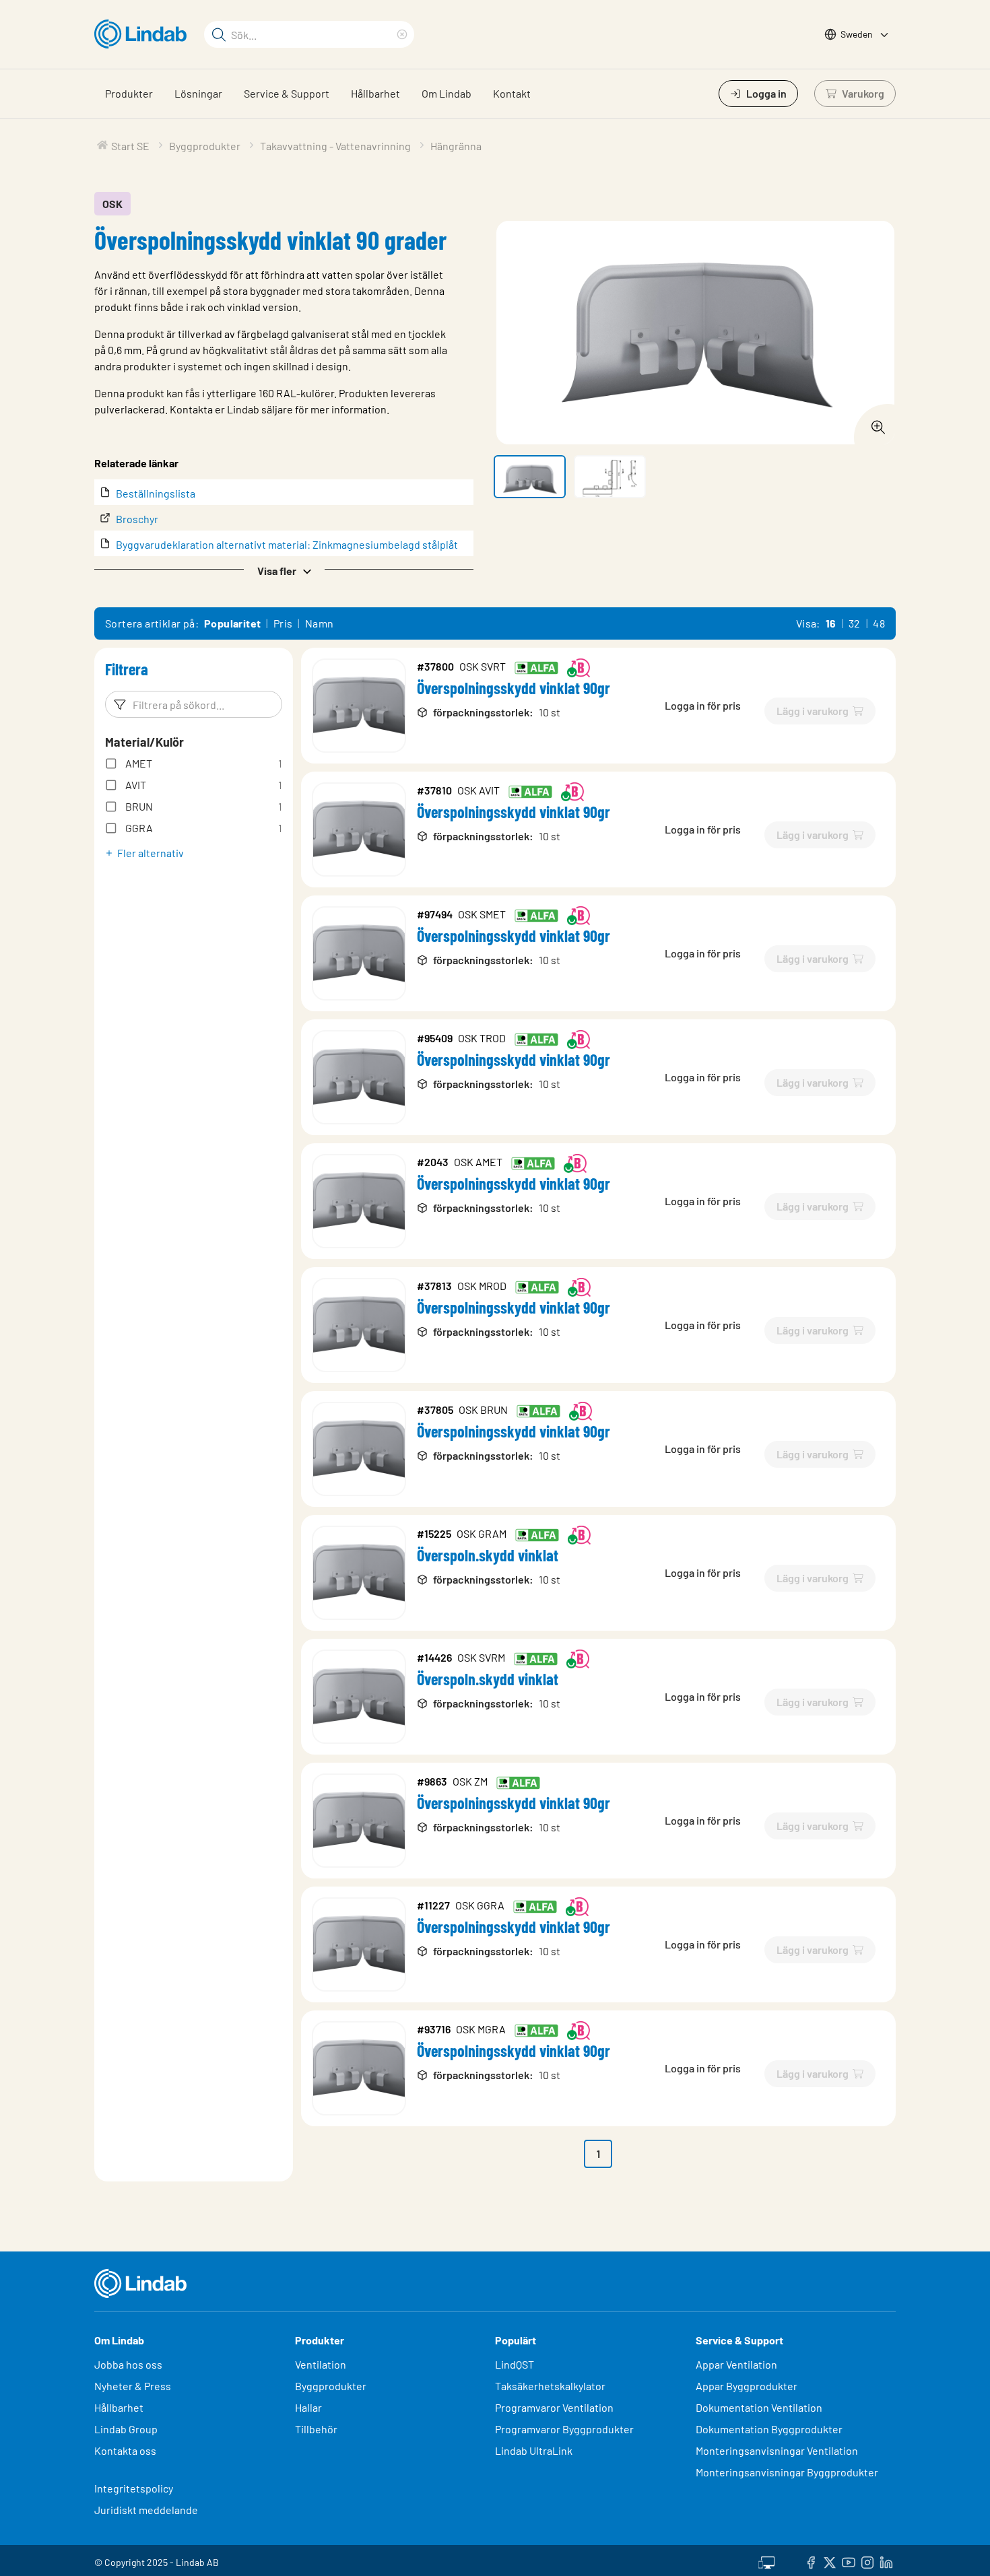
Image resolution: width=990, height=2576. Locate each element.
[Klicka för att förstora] (874, 423)
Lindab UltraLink (534, 2450)
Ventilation (321, 2364)
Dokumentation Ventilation (759, 2407)
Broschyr (137, 519)
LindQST (515, 2364)
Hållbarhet (375, 93)
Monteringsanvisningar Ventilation (777, 2450)
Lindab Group (126, 2429)
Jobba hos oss (128, 2364)
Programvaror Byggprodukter (564, 2429)
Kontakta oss (125, 2450)
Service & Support (287, 93)
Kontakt (512, 93)
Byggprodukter (331, 2386)
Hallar (308, 2407)
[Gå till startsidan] (144, 34)
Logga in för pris (703, 705)
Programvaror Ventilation (554, 2407)
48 (879, 623)
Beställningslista (156, 493)
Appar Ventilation (736, 2364)
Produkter (129, 93)
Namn (320, 623)
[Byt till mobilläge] (766, 2561)
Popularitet (232, 623)
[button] (284, 570)
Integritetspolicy (134, 2488)
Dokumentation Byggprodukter (769, 2429)
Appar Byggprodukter (747, 2386)
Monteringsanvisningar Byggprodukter (787, 2472)
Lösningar (198, 93)
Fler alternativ (151, 853)
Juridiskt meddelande (146, 2510)
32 (855, 623)
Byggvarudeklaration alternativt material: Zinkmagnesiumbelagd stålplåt (287, 544)
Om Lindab (447, 93)
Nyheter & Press (133, 2386)
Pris (283, 623)
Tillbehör (316, 2429)
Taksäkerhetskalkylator (550, 2386)
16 (831, 623)
